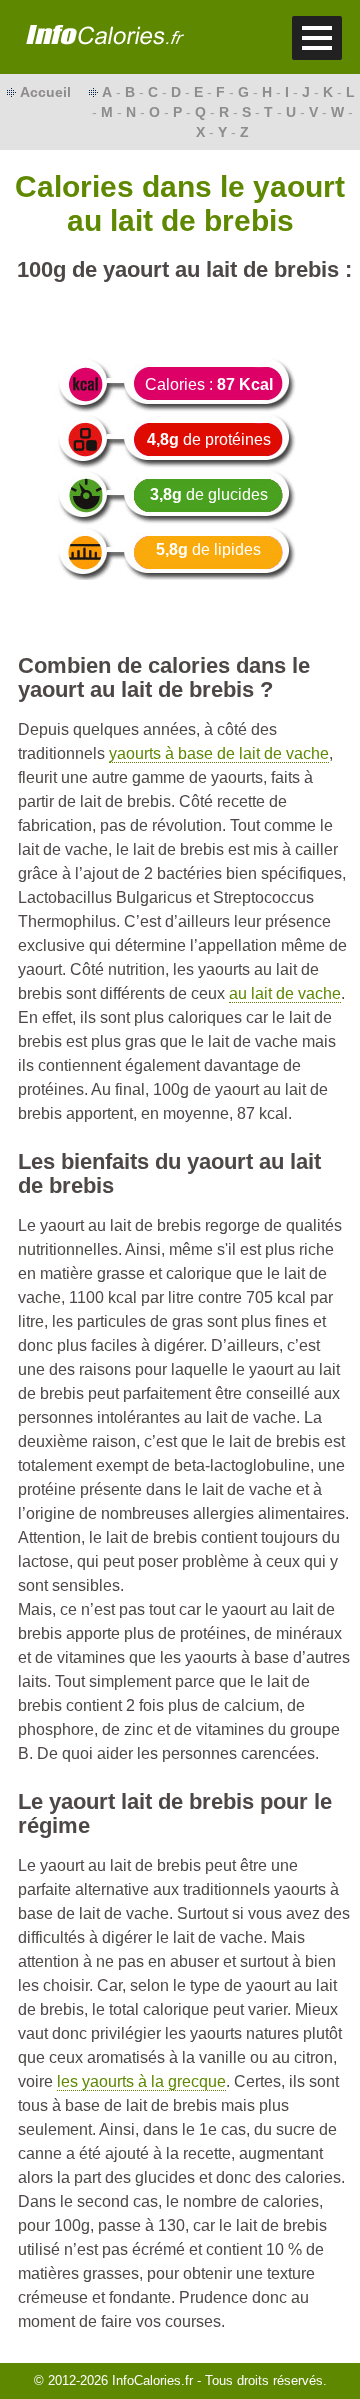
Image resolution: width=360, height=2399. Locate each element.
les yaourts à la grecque (141, 2081)
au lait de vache (285, 993)
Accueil (45, 92)
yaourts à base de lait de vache (219, 753)
